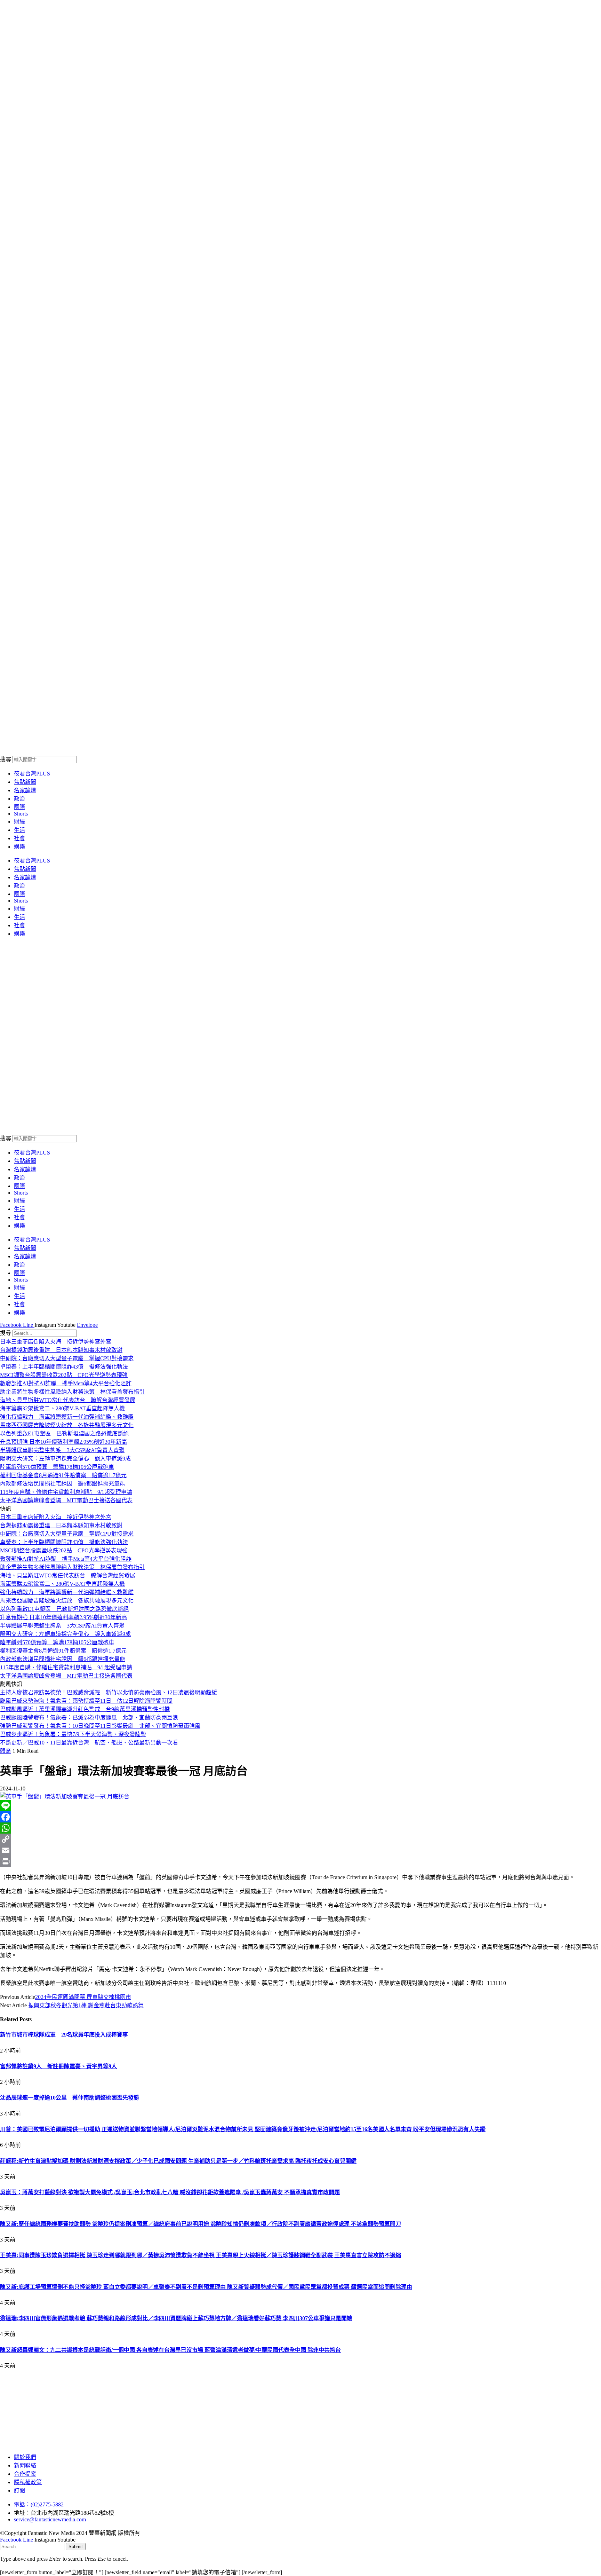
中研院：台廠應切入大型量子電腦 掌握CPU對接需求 (67, 1358)
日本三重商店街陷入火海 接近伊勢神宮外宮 (56, 1342)
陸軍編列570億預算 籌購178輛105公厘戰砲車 (57, 1467)
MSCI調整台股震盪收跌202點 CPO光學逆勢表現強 (64, 1375)
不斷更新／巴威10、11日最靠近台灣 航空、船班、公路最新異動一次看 (89, 1743)
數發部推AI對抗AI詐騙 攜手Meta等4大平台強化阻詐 (66, 1383)
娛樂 (19, 847)
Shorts (21, 814)
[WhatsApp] (300, 1828)
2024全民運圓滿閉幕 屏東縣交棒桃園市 (83, 1997)
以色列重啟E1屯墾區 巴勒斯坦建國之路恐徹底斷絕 (64, 1433)
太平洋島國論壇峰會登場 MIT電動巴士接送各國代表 (66, 1500)
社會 (19, 838)
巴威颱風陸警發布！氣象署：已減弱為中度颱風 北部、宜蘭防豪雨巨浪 (89, 1718)
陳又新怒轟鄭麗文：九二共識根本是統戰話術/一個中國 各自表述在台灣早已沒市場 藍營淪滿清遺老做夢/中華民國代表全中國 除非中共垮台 (170, 2350)
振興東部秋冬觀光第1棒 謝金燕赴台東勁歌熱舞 (86, 2005)
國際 (19, 807)
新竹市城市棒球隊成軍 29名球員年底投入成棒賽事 (64, 2035)
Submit (76, 2547)
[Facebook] (300, 1817)
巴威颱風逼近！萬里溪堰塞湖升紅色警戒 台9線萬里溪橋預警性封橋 (85, 1709)
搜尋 (6, 759)
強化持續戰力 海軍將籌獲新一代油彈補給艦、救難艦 (67, 1417)
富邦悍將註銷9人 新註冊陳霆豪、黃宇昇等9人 (58, 2066)
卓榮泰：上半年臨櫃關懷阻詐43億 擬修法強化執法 (64, 1367)
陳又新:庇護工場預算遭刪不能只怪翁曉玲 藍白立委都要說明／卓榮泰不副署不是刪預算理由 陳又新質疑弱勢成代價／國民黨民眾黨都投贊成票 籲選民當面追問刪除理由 (206, 2287)
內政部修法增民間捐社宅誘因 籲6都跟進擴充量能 (63, 1484)
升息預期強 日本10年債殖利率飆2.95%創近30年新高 (63, 1442)
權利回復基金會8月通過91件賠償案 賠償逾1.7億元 (63, 1475)
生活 (19, 830)
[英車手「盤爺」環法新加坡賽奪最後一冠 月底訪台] (65, 1797)
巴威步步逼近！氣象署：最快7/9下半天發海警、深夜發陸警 (73, 1734)
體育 (6, 1751)
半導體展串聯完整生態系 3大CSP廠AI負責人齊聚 (62, 1450)
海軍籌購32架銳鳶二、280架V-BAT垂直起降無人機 (62, 1408)
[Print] (300, 1861)
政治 (19, 799)
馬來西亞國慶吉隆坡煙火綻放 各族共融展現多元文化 (67, 1425)
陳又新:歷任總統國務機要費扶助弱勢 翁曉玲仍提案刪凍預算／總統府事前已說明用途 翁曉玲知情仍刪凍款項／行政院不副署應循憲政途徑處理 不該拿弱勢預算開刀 (201, 2224)
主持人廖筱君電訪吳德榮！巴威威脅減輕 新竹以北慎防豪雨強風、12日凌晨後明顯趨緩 (109, 1692)
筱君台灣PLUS (32, 774)
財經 (19, 822)
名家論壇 (25, 790)
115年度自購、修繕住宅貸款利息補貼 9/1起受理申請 (66, 1492)
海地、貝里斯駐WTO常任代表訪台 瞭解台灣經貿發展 (68, 1400)
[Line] (300, 1806)
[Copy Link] (300, 1839)
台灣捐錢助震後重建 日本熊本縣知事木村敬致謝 (61, 1350)
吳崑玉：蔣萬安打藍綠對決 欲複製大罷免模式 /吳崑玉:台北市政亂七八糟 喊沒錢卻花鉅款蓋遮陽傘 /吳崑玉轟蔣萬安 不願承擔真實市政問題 (170, 2192)
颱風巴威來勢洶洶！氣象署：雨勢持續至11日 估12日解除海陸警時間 (86, 1701)
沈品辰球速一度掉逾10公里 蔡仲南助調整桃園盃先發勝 (70, 2098)
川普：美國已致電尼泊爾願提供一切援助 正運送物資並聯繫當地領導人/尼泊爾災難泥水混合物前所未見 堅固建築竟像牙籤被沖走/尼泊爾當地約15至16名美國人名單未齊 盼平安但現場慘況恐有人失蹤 (243, 2129)
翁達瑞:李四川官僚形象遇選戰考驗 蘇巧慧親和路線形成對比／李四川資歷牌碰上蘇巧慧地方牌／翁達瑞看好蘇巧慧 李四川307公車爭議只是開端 (176, 2318)
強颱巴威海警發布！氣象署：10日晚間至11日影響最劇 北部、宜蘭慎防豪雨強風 (100, 1726)
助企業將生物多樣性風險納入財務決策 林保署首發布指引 (72, 1392)
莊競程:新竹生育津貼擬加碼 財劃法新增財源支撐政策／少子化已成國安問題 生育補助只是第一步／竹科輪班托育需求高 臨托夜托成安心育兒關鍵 (178, 2161)
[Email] (300, 1850)
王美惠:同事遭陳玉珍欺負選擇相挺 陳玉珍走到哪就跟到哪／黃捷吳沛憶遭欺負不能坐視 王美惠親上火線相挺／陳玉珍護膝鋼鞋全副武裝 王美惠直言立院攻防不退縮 (201, 2255)
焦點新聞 (25, 782)
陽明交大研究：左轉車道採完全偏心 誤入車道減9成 (65, 1459)
